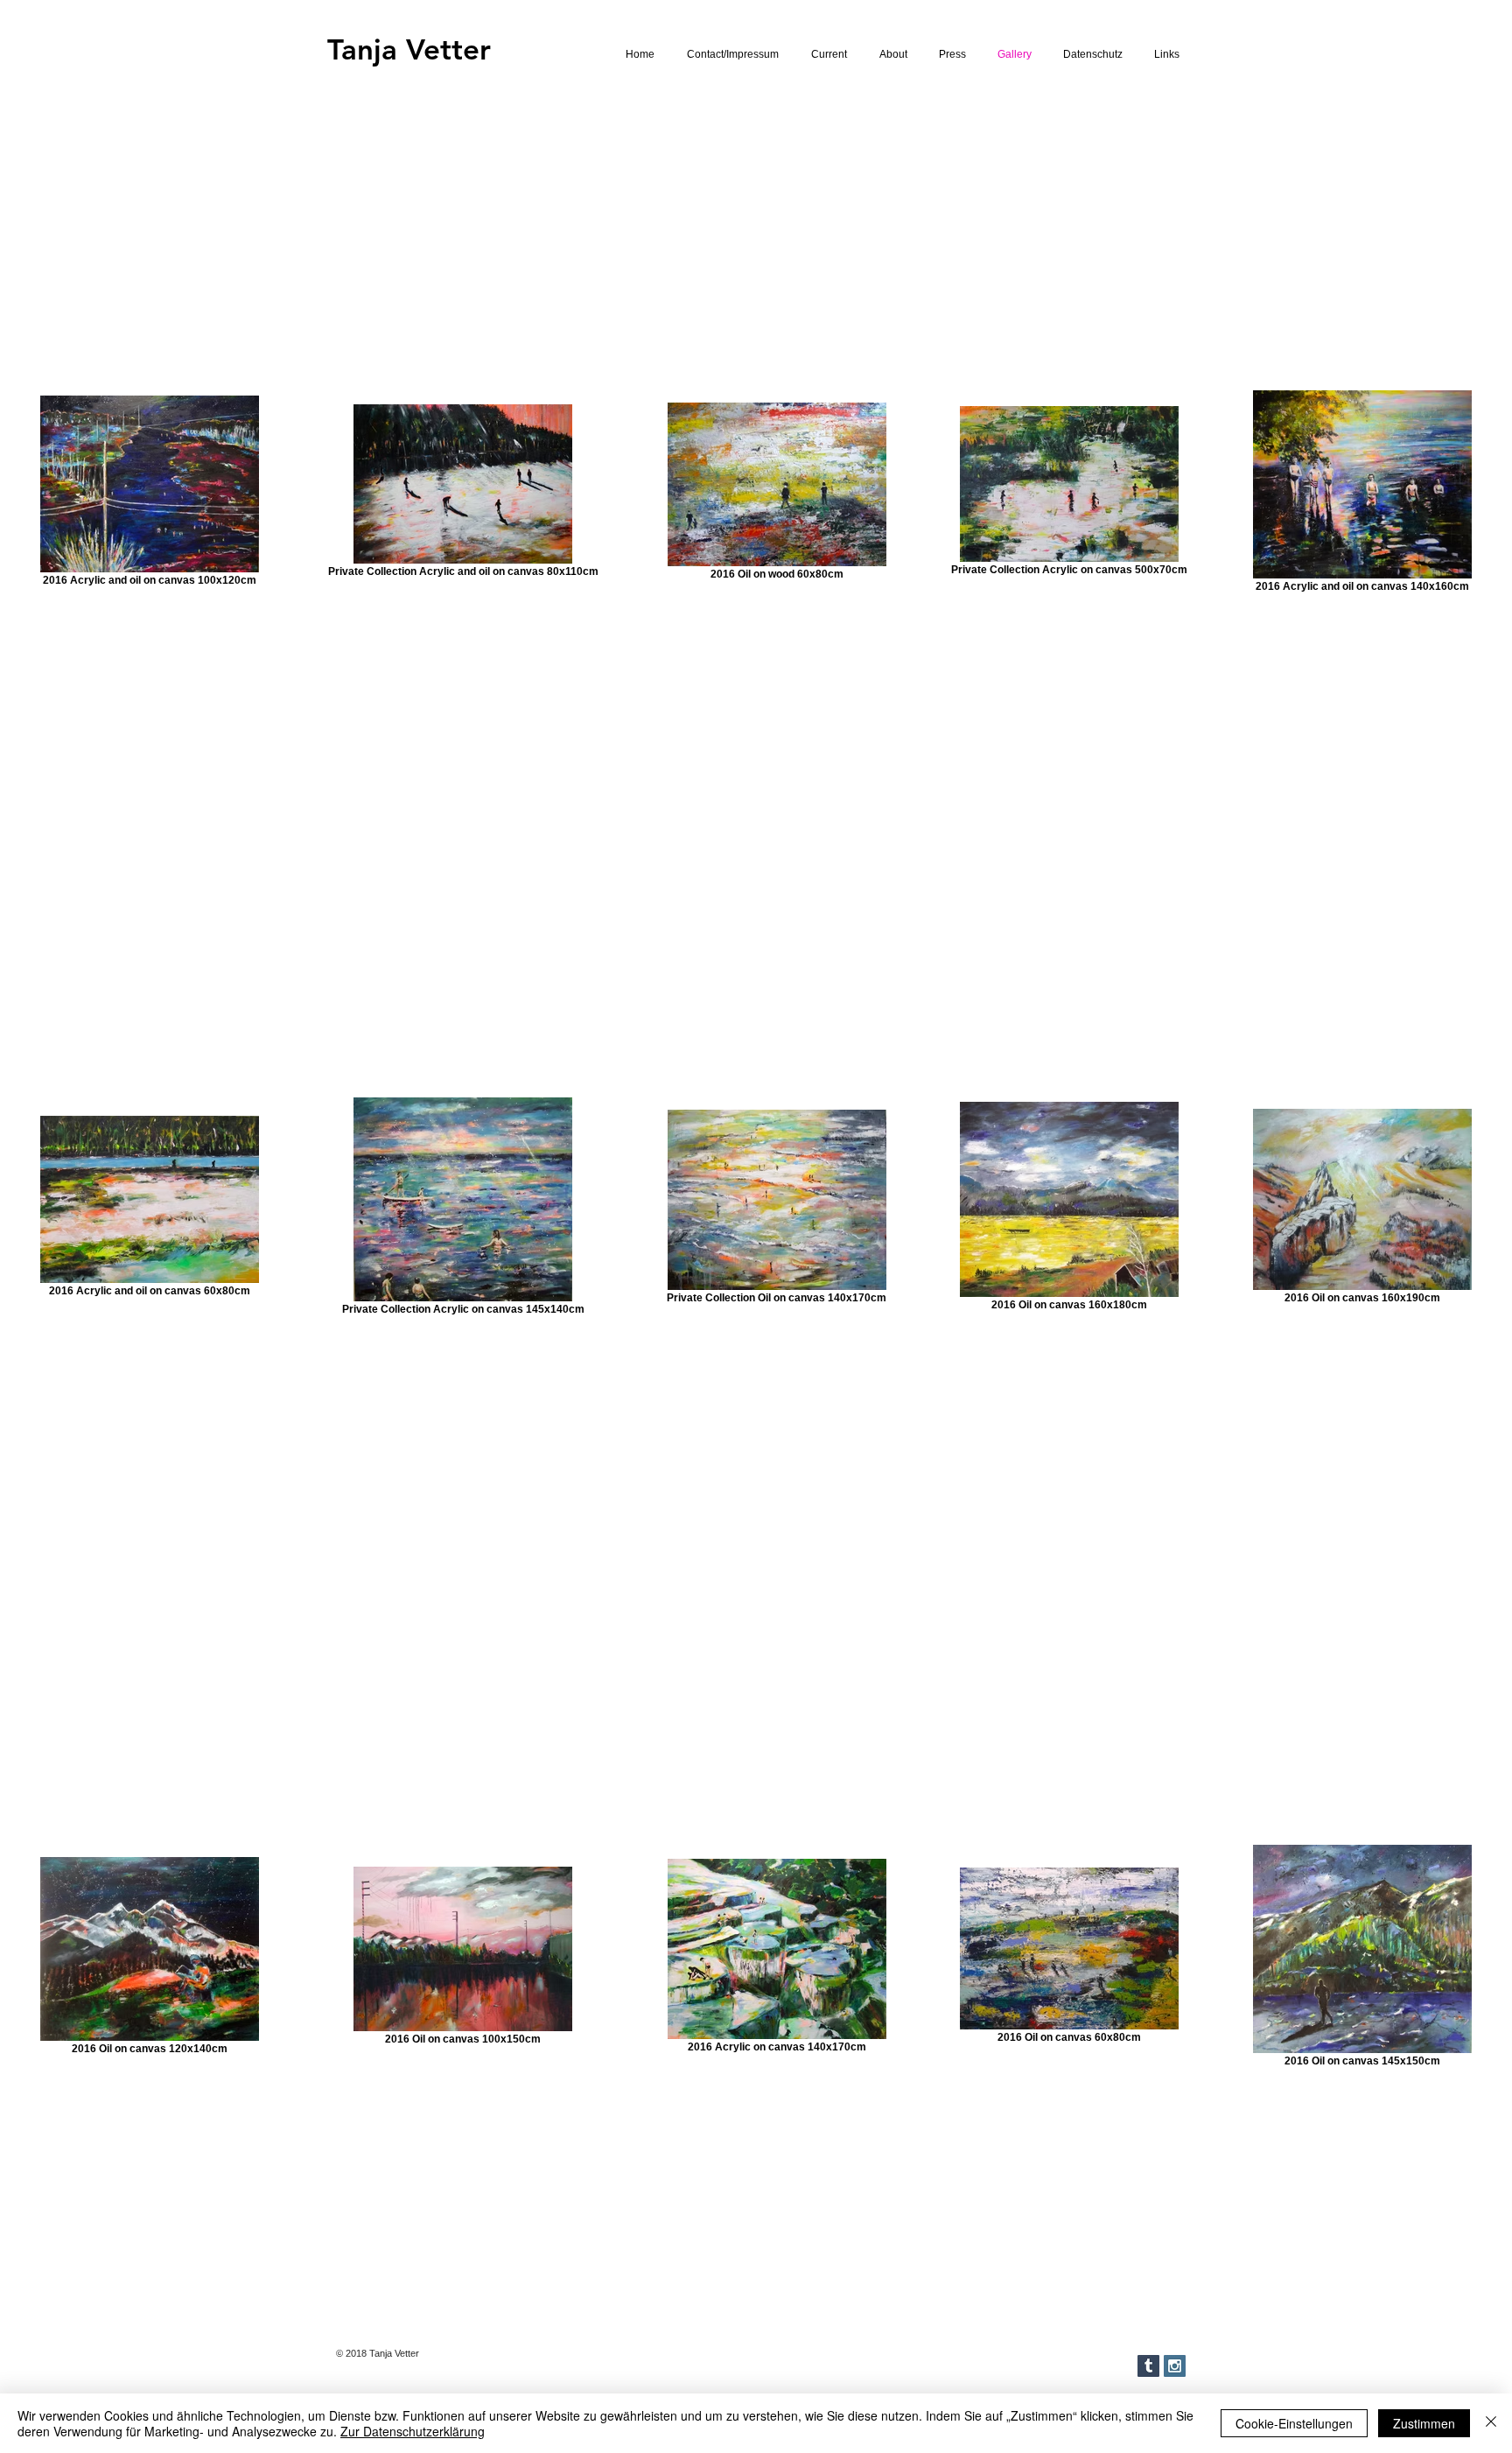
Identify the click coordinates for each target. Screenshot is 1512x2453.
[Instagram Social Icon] (1175, 2366)
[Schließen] (1491, 2423)
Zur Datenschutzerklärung (413, 2431)
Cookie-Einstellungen (1294, 2423)
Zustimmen (1424, 2423)
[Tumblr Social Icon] (1148, 2366)
